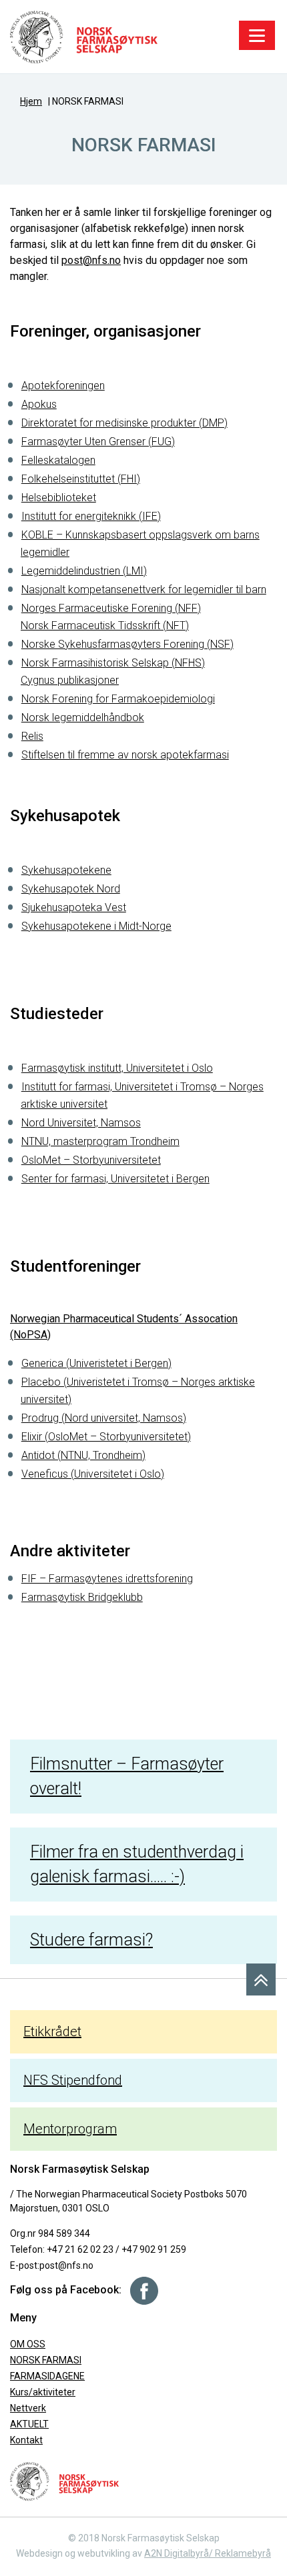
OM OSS (28, 2344)
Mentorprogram (70, 2129)
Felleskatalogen (58, 460)
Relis (32, 736)
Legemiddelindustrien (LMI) (84, 571)
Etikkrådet (52, 2031)
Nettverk (28, 2408)
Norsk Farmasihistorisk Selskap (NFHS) (113, 663)
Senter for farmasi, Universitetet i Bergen (115, 1179)
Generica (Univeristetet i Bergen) (96, 1363)
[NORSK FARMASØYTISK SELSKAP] (84, 36)
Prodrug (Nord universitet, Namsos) (104, 1418)
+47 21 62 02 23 (80, 2249)
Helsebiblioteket (59, 498)
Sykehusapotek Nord (71, 889)
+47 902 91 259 (154, 2249)
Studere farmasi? (91, 1940)
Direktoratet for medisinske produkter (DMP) (124, 423)
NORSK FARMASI (46, 2360)
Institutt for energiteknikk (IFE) (91, 516)
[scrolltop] (261, 1979)
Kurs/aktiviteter (43, 2392)
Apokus (39, 404)
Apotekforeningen (63, 386)
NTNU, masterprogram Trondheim (100, 1141)
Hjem (31, 101)
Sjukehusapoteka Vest (74, 907)
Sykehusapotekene (66, 870)
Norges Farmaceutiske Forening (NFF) (111, 608)
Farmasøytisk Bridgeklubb (82, 1597)
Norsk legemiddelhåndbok (83, 717)
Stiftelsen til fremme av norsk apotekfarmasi (125, 755)
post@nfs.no (91, 260)
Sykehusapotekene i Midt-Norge (96, 926)
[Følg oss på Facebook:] (140, 2290)
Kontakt (26, 2440)
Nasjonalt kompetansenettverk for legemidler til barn (144, 590)
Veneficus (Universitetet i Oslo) (93, 1474)
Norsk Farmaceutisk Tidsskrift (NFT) (105, 626)
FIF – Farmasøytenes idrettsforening (107, 1579)
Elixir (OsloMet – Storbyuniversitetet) (106, 1437)
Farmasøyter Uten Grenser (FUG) (98, 442)
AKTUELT (29, 2424)
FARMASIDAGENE (47, 2376)
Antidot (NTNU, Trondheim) (83, 1455)
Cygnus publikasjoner (70, 680)
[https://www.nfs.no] (64, 2481)
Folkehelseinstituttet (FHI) (81, 479)
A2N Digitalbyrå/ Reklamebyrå (208, 2553)
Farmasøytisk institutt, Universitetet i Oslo (117, 1068)
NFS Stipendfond (73, 2080)
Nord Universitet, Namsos (81, 1123)
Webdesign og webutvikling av (80, 2553)
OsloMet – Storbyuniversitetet (91, 1160)
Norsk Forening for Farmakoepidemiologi (118, 699)
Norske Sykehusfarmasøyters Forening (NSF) (127, 644)
